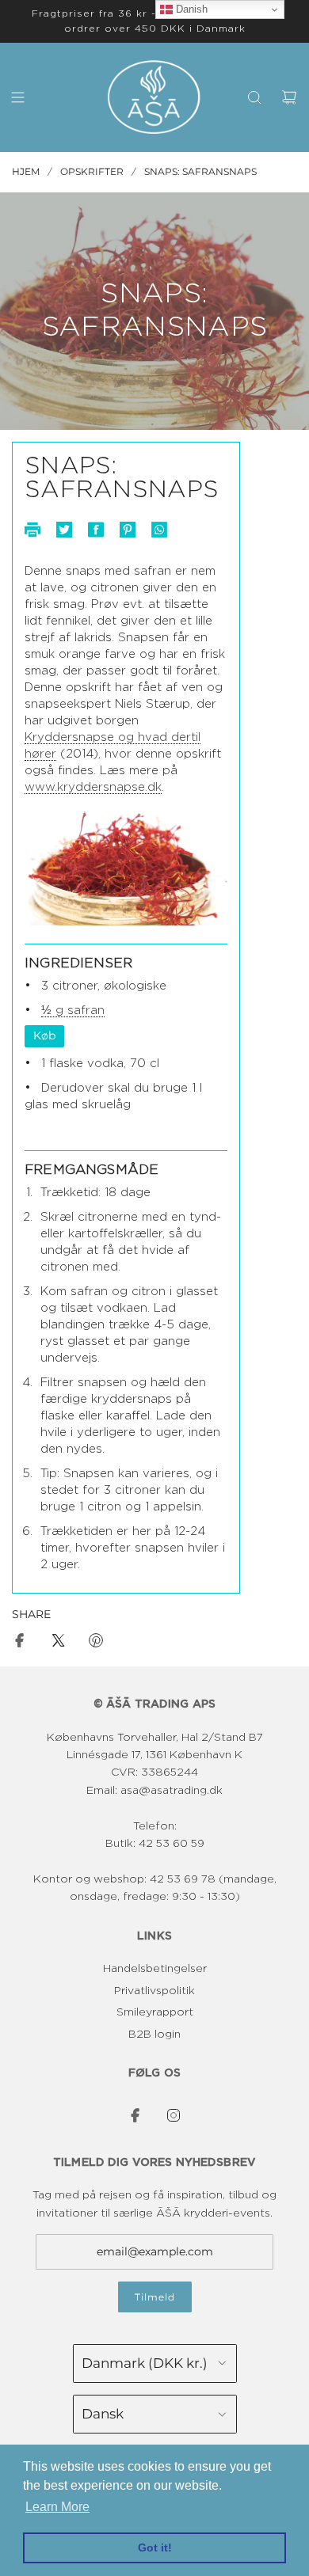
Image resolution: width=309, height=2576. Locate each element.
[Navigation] (17, 97)
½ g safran (73, 1011)
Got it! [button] (155, 2548)
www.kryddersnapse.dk (93, 787)
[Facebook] (135, 2115)
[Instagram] (174, 2115)
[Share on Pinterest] (96, 1643)
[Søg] (254, 97)
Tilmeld (155, 2297)
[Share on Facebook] (20, 1643)
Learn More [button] (57, 2507)
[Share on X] (58, 1643)
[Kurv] (289, 97)
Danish (190, 9)
